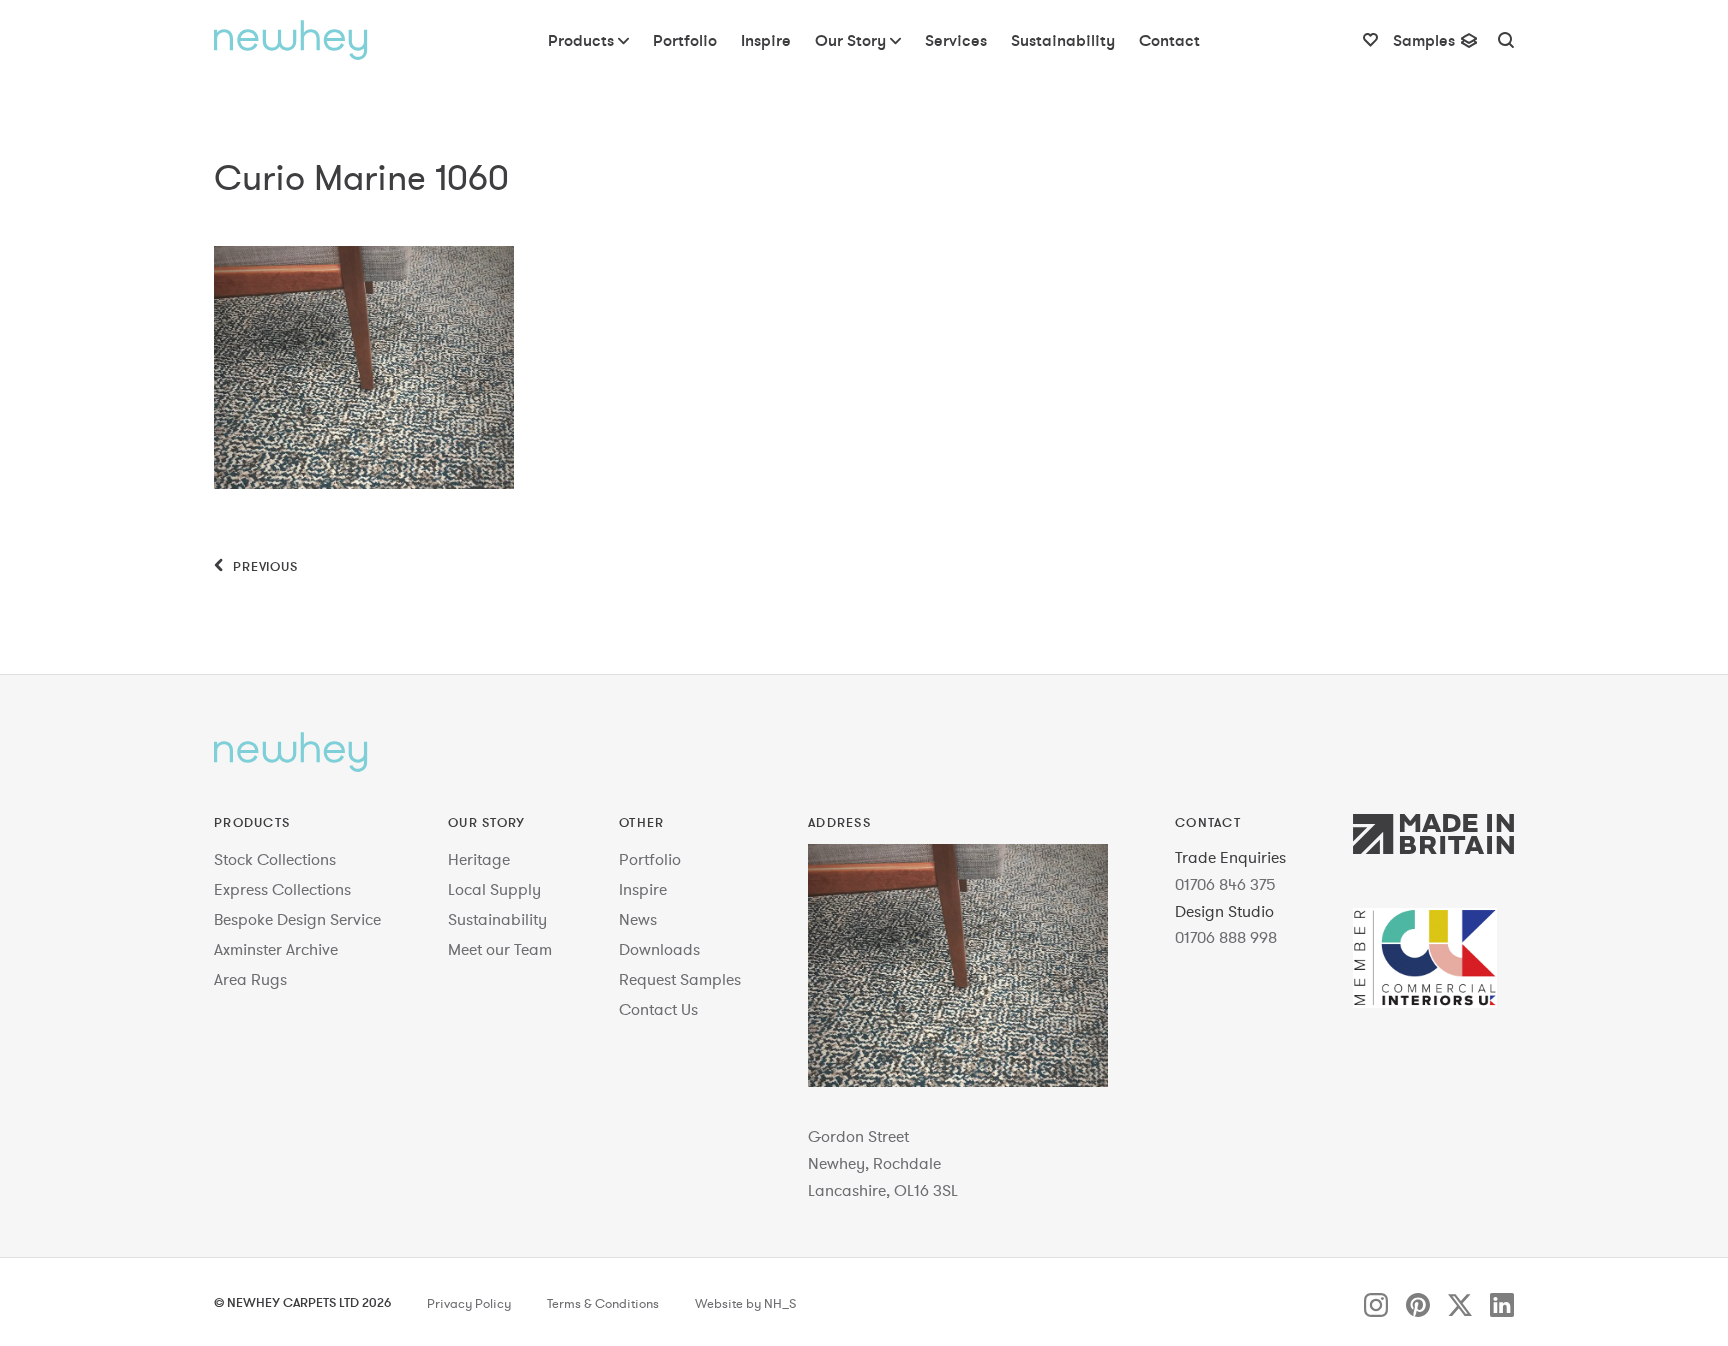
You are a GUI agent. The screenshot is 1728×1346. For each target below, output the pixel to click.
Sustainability (497, 919)
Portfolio (650, 859)
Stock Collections (275, 859)
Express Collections (282, 889)
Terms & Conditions (603, 1304)
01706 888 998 (1226, 937)
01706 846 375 (1225, 884)
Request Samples (680, 979)
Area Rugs (250, 979)
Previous (263, 566)
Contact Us (658, 1009)
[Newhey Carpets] (291, 40)
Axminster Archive (276, 949)
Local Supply (494, 889)
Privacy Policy (469, 1304)
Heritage (479, 859)
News (638, 919)
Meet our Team (500, 949)
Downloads (659, 949)
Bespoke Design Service (297, 919)
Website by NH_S (745, 1304)
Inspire (643, 889)
